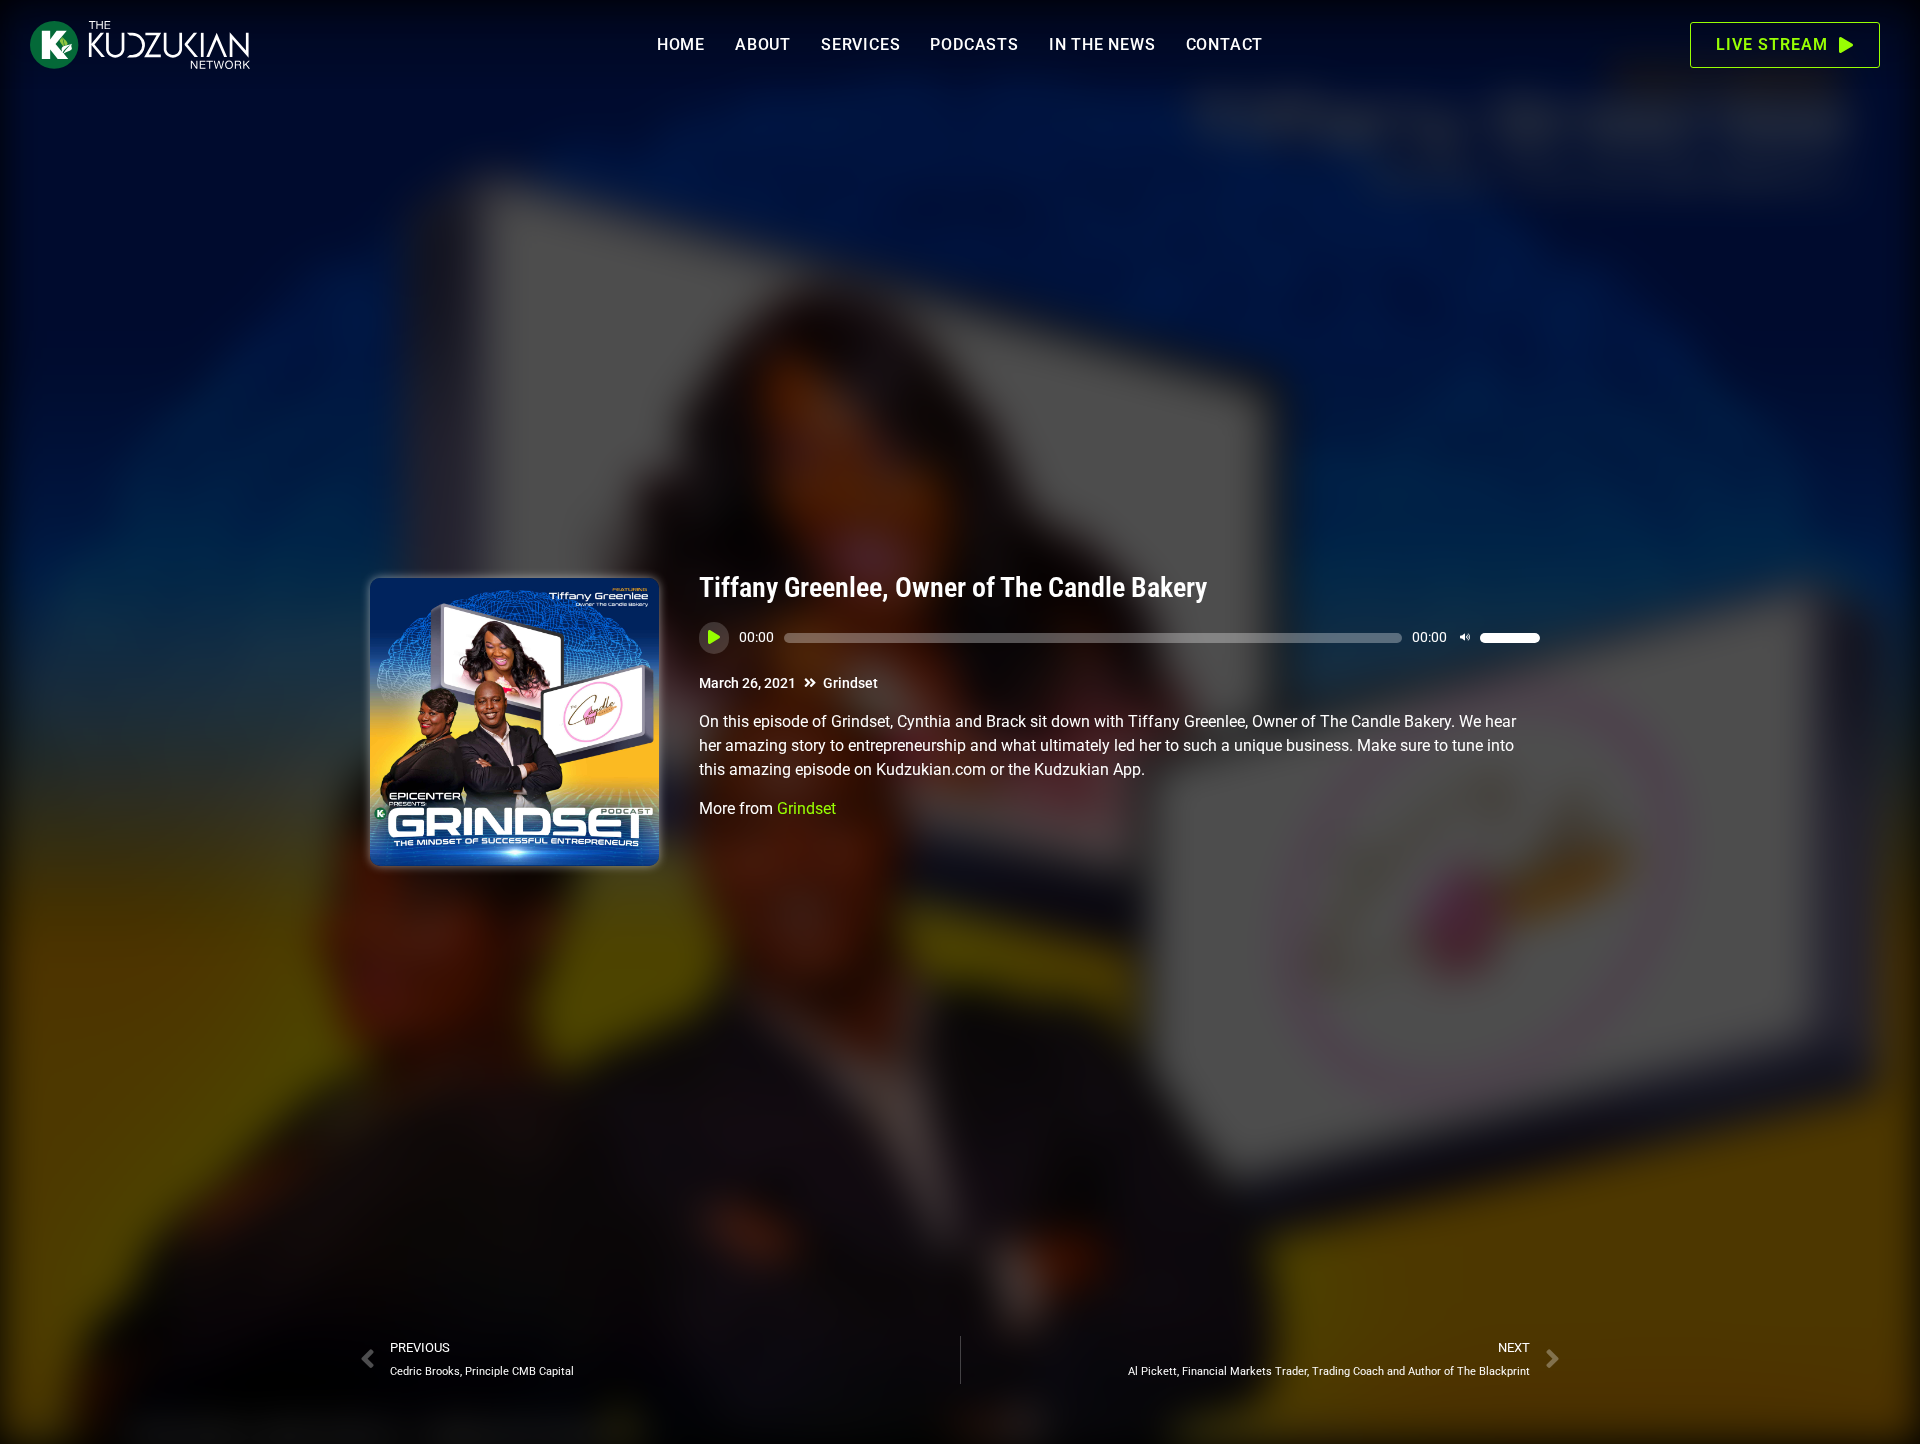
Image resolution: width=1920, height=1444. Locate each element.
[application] (1119, 638)
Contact (1225, 44)
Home (681, 44)
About (763, 44)
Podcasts (974, 44)
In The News (1102, 44)
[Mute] (1465, 638)
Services (860, 44)
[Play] (714, 638)
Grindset (850, 683)
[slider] (1510, 638)
